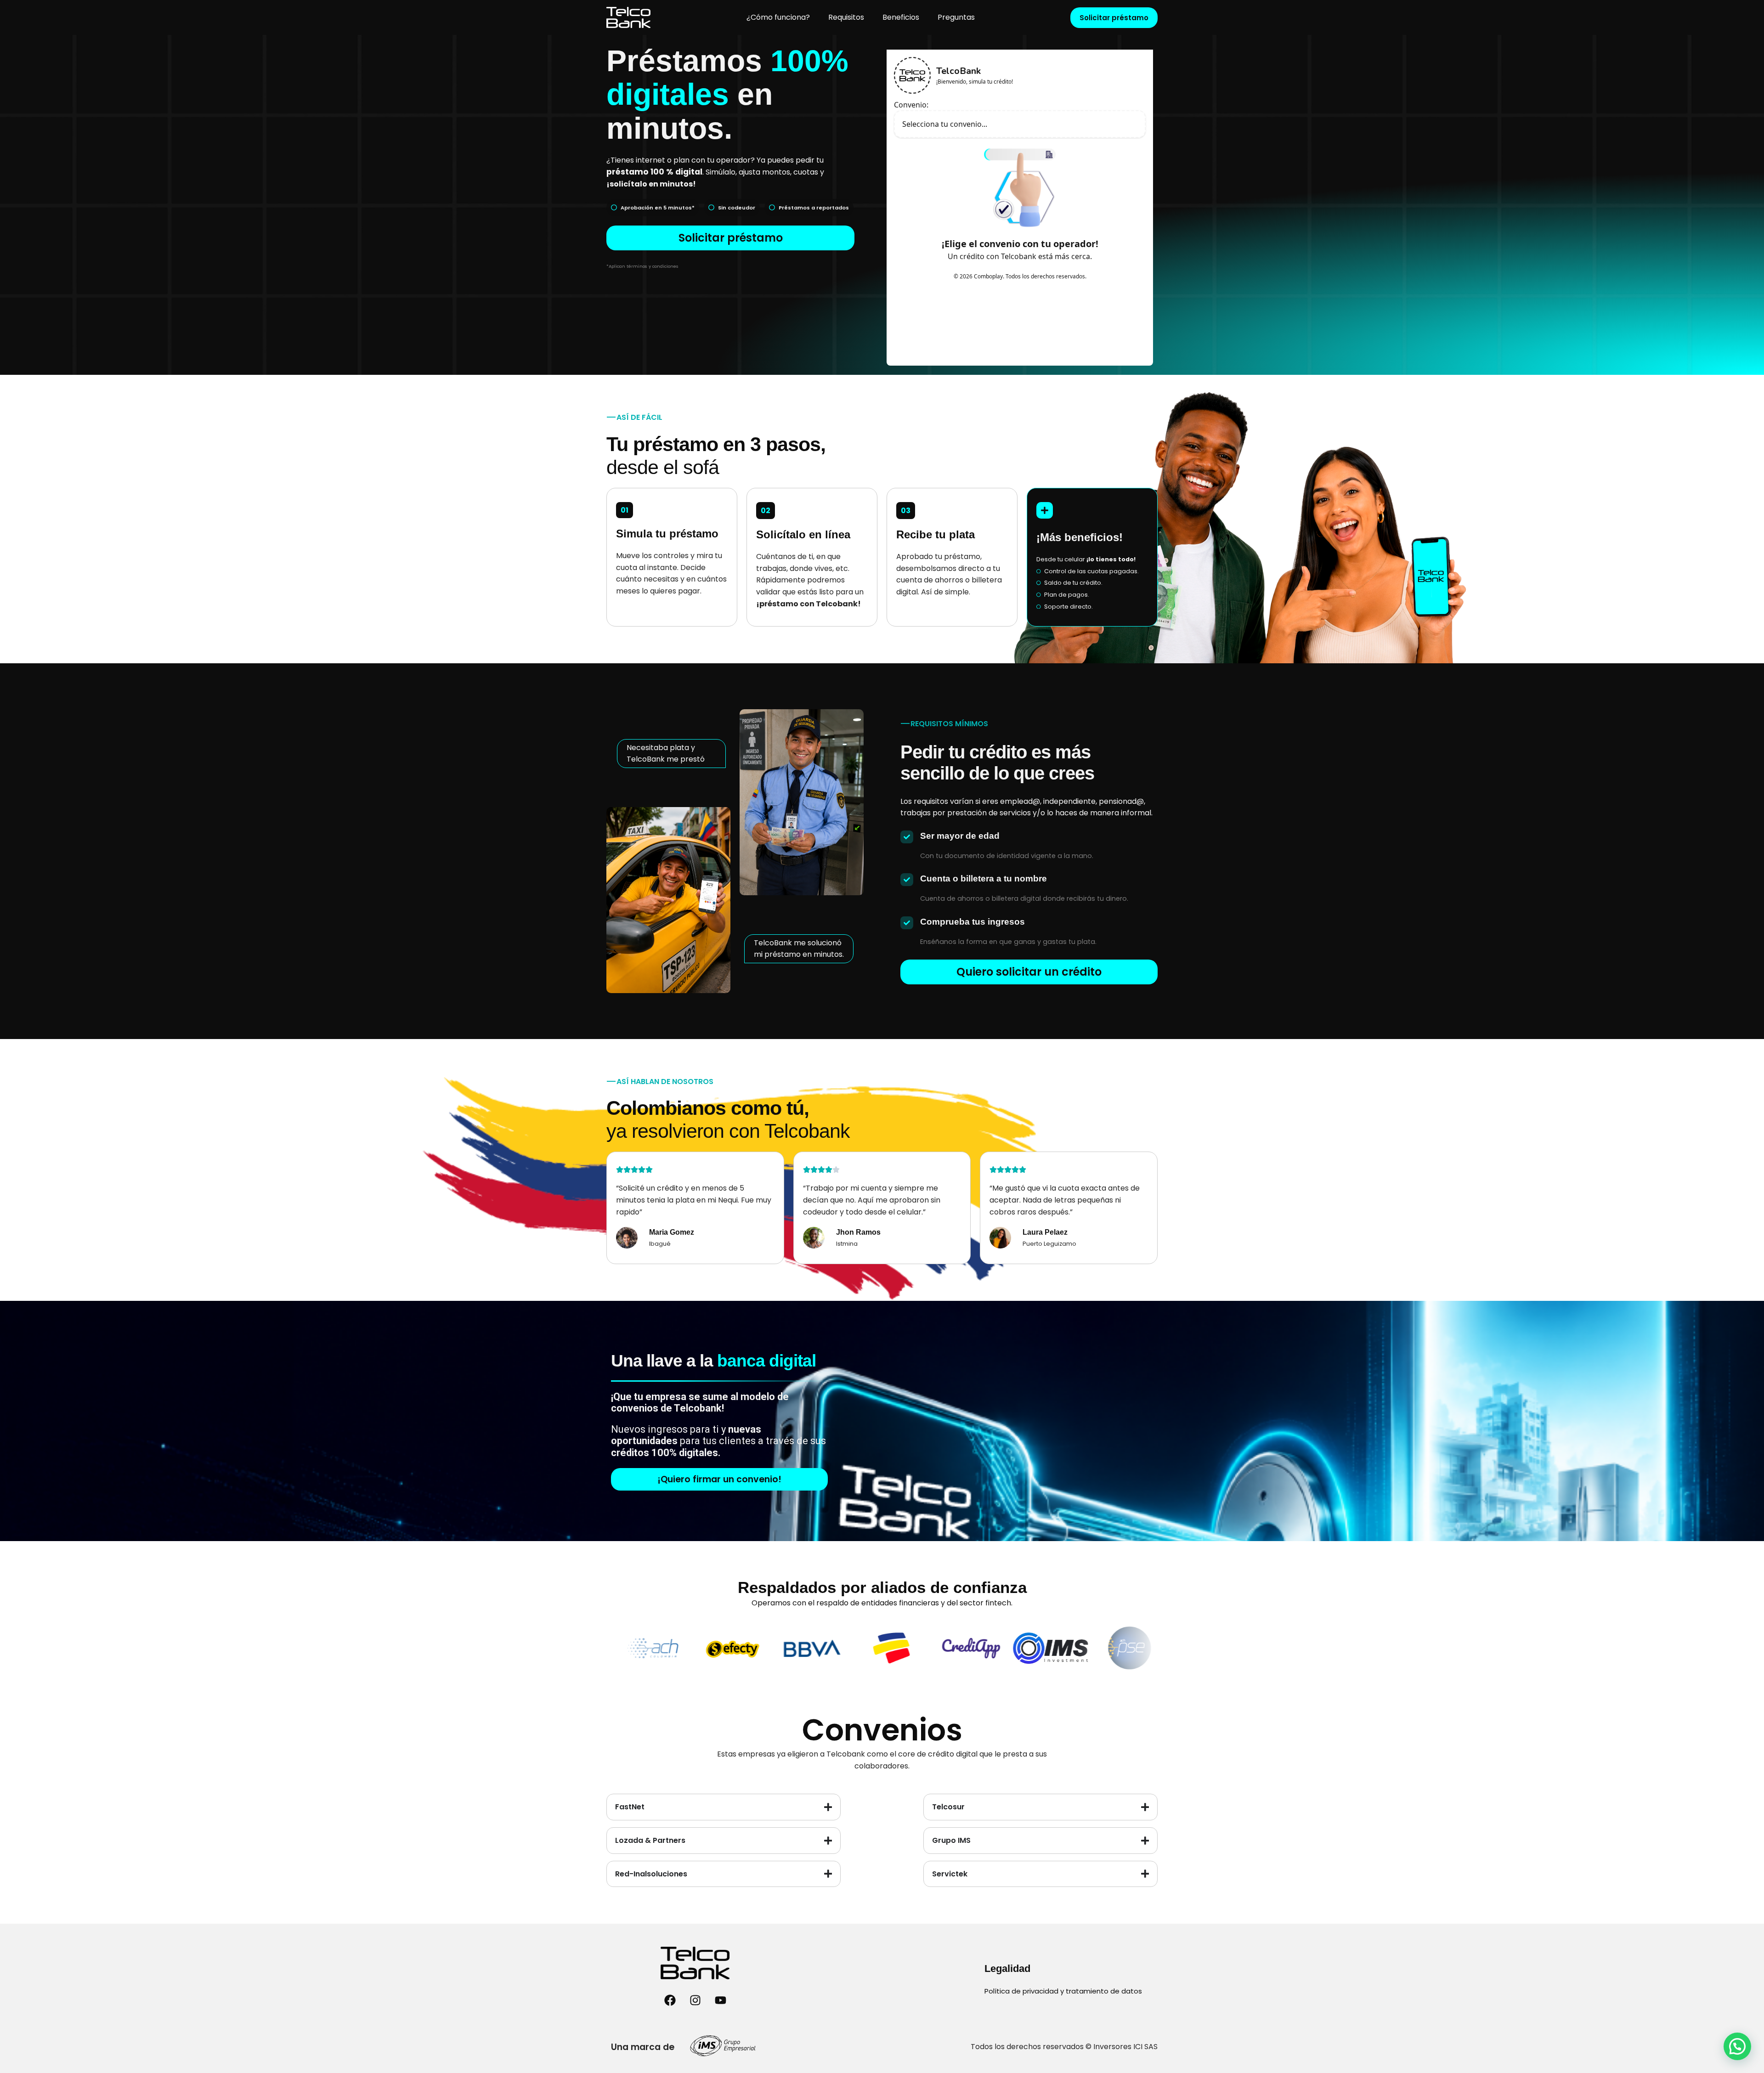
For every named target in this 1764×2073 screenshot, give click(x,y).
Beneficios (901, 17)
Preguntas (956, 17)
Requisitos (846, 17)
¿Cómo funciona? (778, 17)
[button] (1737, 2046)
